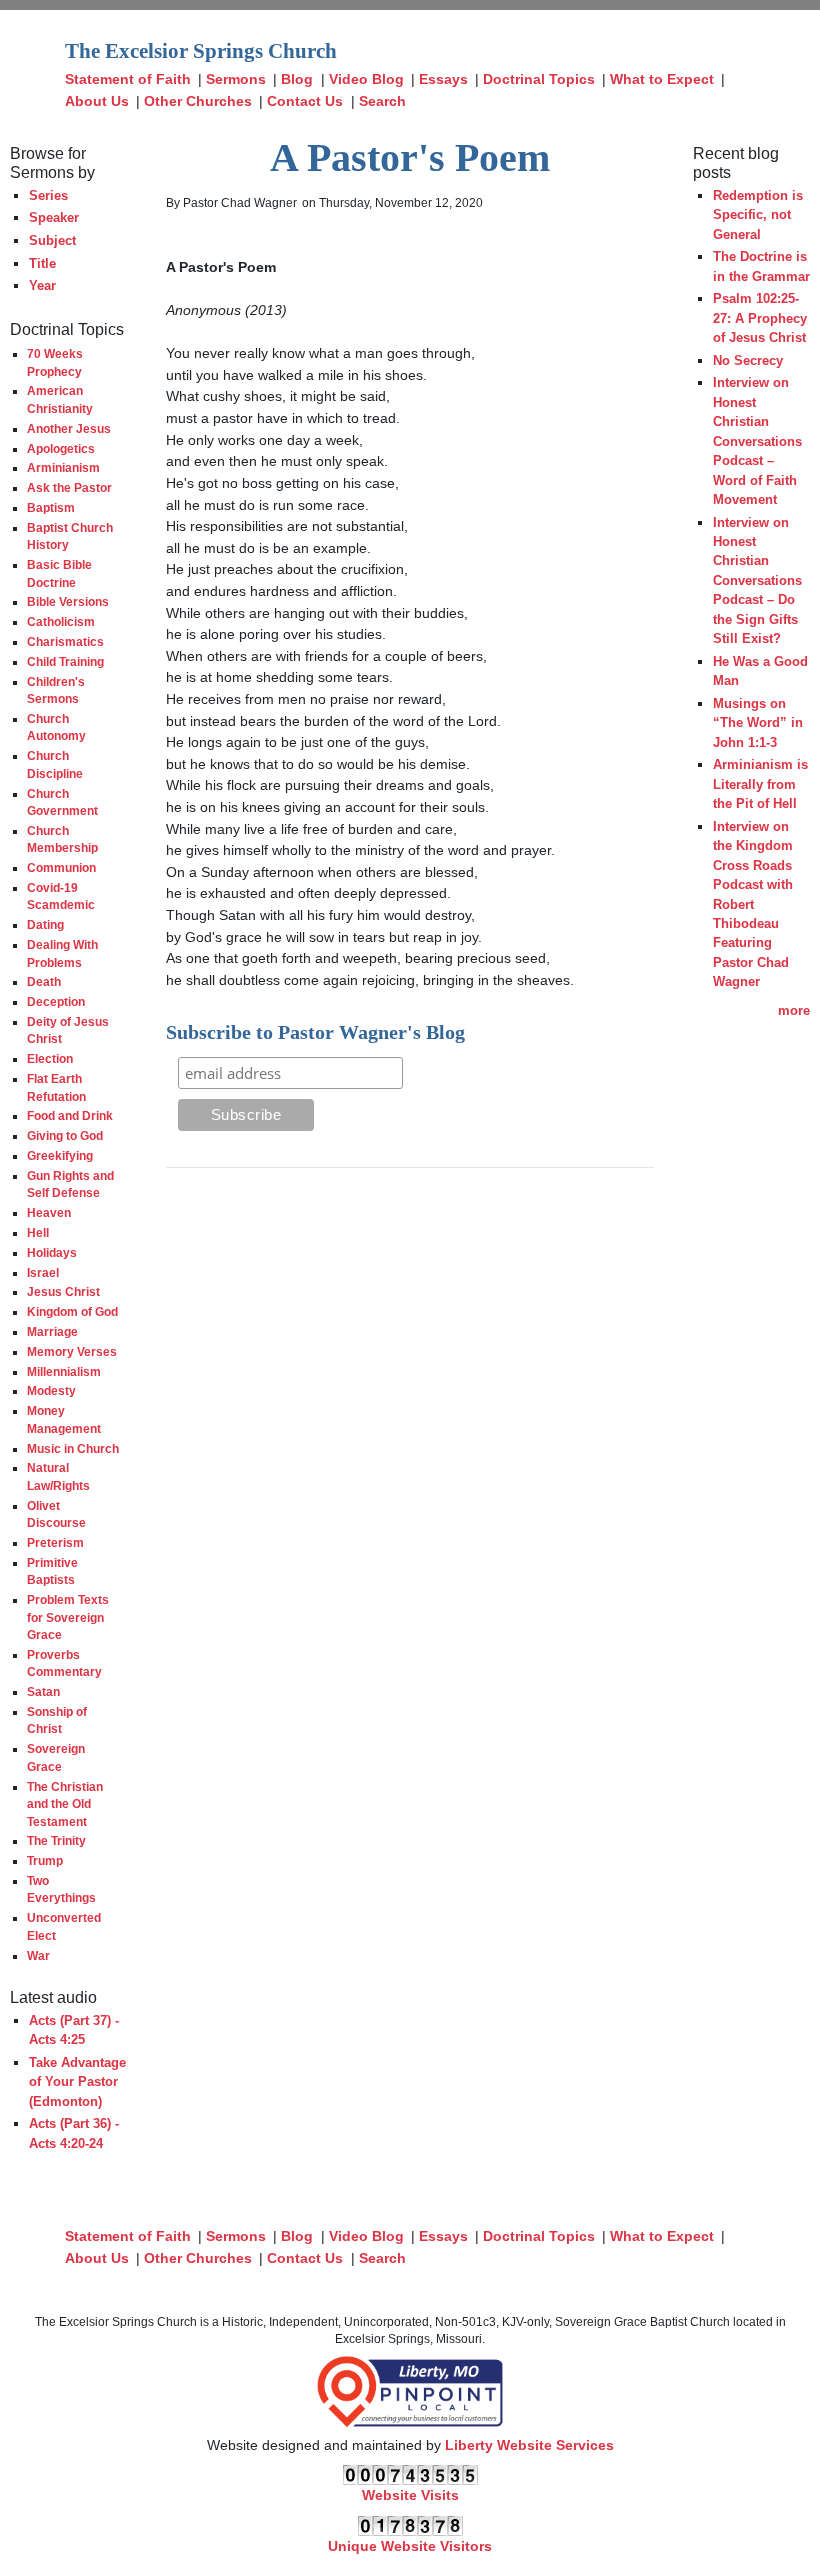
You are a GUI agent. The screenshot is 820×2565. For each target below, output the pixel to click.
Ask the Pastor (69, 487)
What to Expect (662, 79)
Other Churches (198, 101)
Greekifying (60, 1155)
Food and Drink (70, 1115)
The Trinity (56, 1840)
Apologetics (61, 448)
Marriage (52, 1331)
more (794, 1010)
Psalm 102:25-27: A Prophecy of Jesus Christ (760, 318)
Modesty (51, 1390)
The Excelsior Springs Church (201, 50)
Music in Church (73, 1448)
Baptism (51, 507)
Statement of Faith (128, 79)
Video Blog (366, 79)
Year (42, 285)
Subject (52, 240)
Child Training (65, 661)
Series (48, 195)
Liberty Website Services (529, 2445)
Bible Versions (68, 601)
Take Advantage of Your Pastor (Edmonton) (77, 2082)
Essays (443, 79)
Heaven (49, 1212)
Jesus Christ (63, 1291)
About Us (97, 101)
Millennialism (64, 1371)
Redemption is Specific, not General (758, 215)
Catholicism (61, 621)
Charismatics (65, 641)
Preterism (55, 1542)
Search (382, 101)
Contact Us (305, 101)
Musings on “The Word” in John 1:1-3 (758, 723)
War (38, 1955)
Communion (61, 867)
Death (44, 981)
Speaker (54, 217)
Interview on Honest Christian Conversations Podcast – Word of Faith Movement (757, 441)
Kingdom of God (72, 1311)
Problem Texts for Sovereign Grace (68, 1617)
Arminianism (63, 467)
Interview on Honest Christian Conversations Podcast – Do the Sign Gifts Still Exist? (757, 581)
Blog (297, 79)
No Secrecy (748, 360)
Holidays (52, 1252)
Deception (56, 1001)
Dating (45, 924)
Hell (38, 1232)
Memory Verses (72, 1351)
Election (50, 1058)
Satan (43, 1691)
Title (42, 263)
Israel (43, 1272)
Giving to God (65, 1135)
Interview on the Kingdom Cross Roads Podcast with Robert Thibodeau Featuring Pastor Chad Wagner (753, 904)
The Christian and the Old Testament (65, 1804)
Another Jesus (69, 428)
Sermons (236, 79)
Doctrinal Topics (539, 79)
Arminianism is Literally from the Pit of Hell (760, 784)
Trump (45, 1860)
